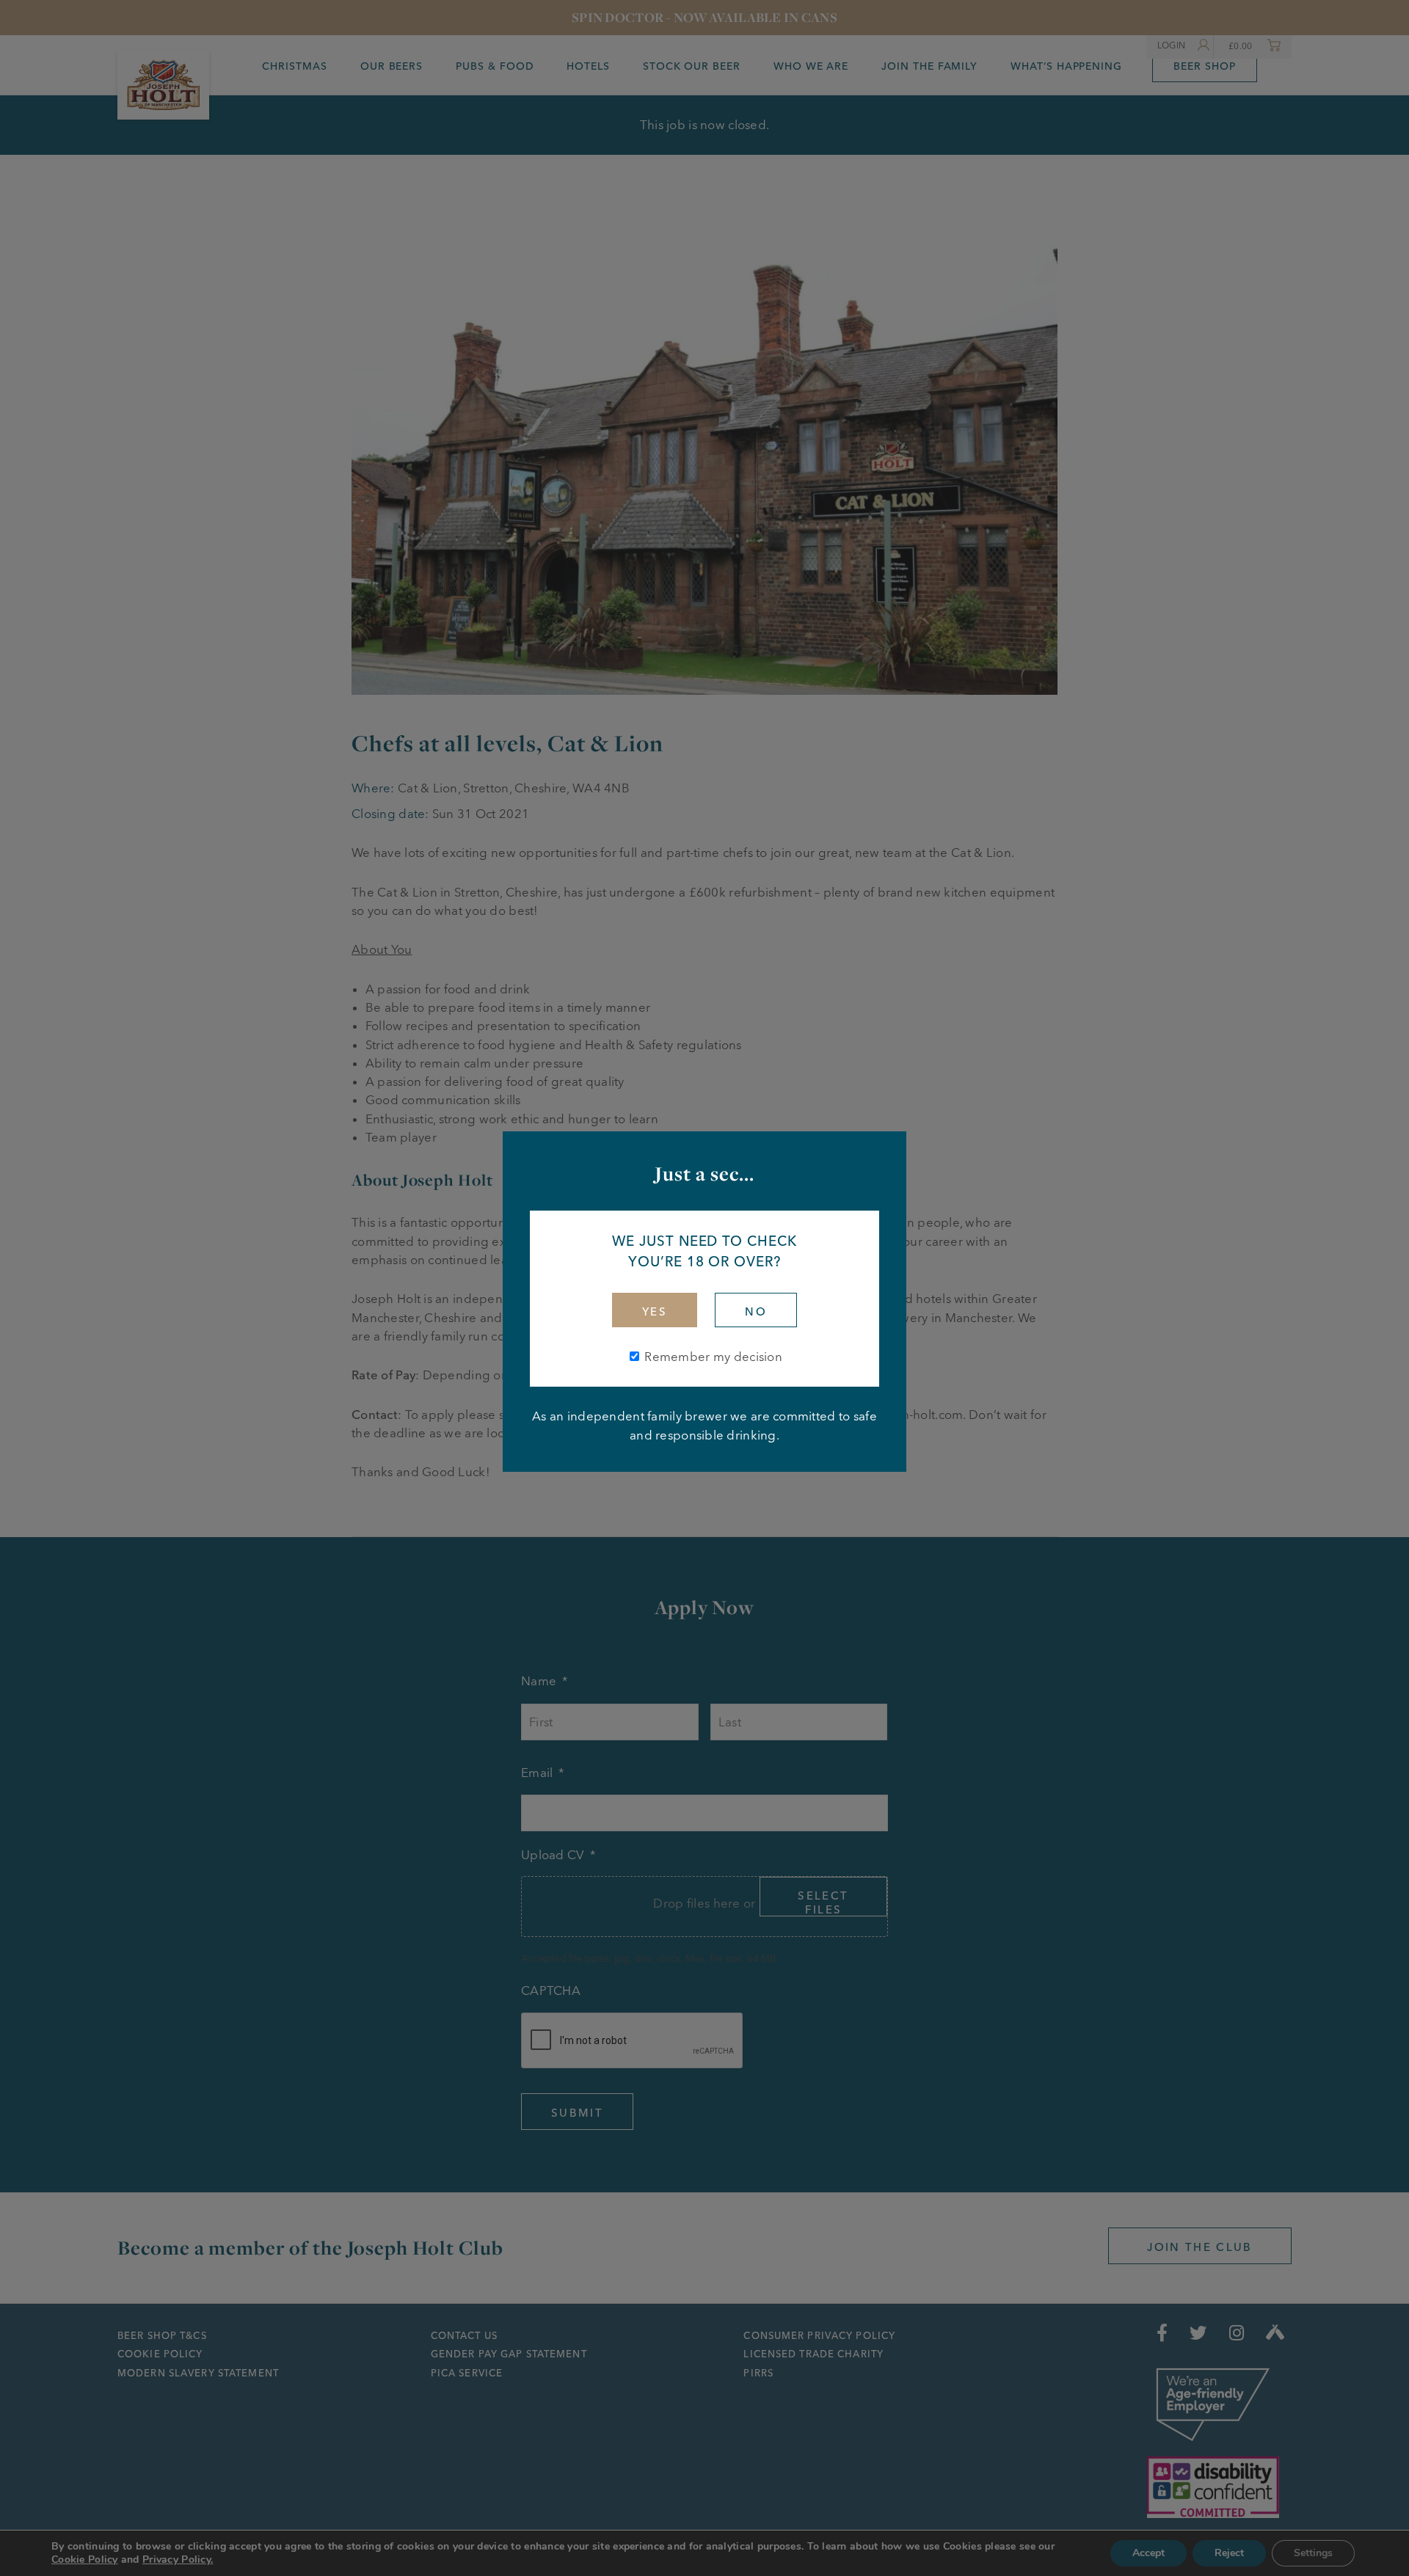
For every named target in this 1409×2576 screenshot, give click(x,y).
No (756, 1311)
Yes (655, 1311)
